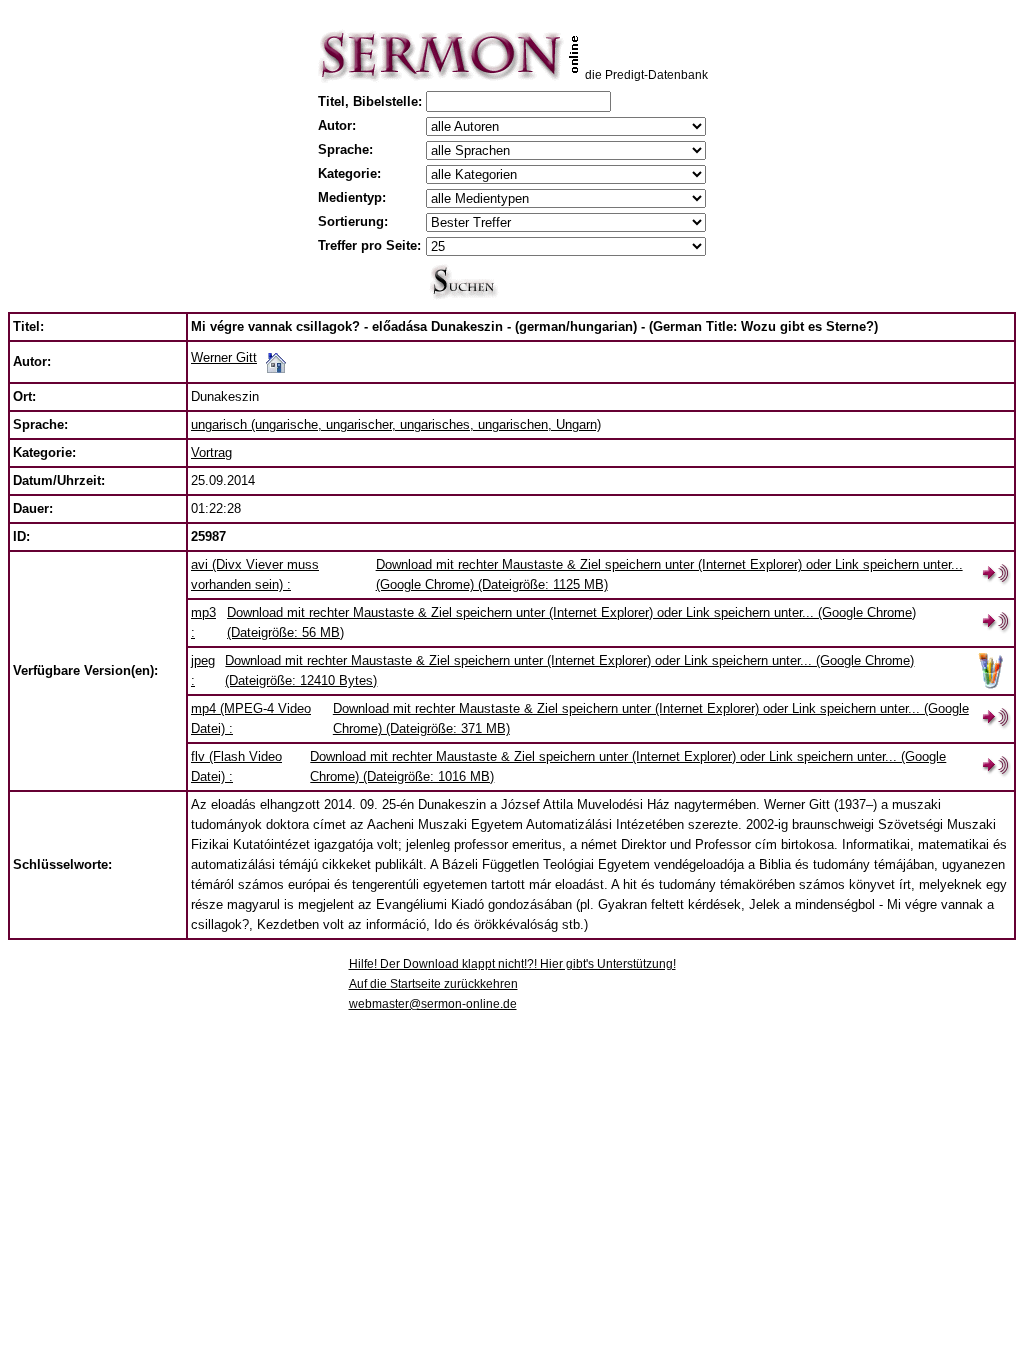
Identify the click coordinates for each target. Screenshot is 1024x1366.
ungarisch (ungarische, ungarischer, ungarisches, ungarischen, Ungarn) (396, 424)
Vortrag (211, 452)
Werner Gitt (224, 357)
